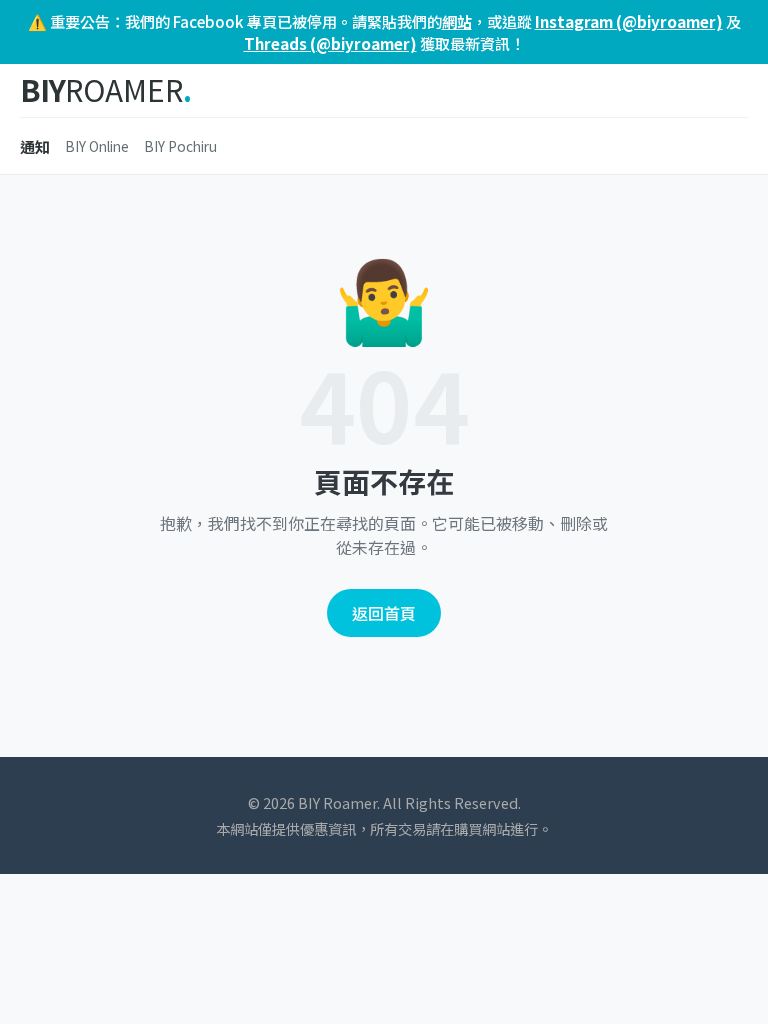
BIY (105, 90)
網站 (457, 21)
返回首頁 (384, 613)
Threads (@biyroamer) (330, 43)
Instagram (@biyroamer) (629, 21)
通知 (35, 146)
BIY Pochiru (180, 146)
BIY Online (97, 146)
